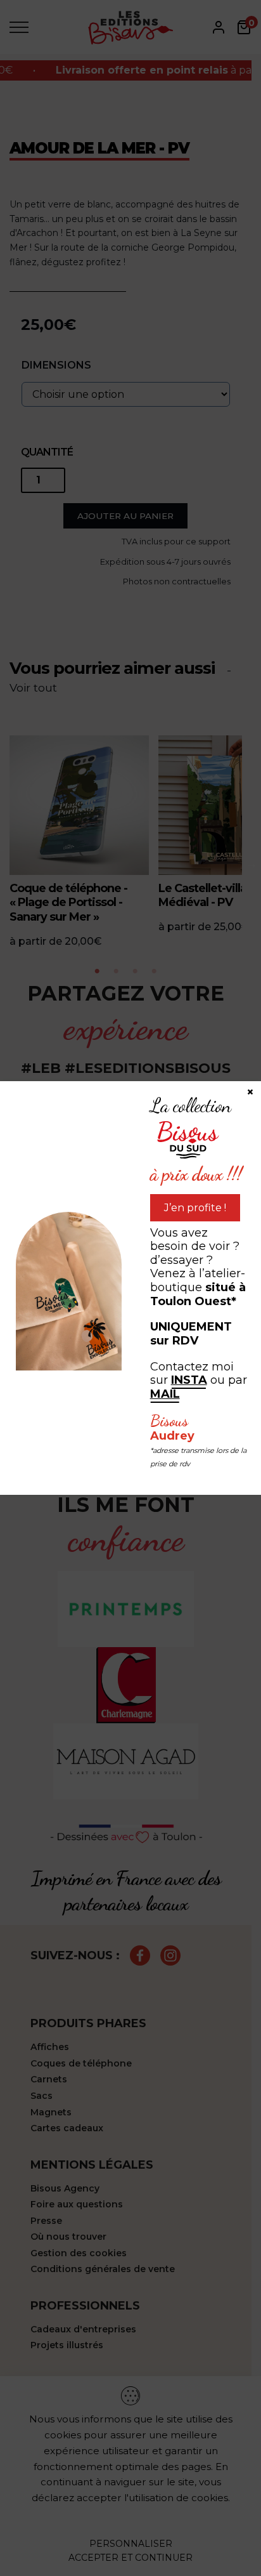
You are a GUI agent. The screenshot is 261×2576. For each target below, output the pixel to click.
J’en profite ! (195, 1208)
